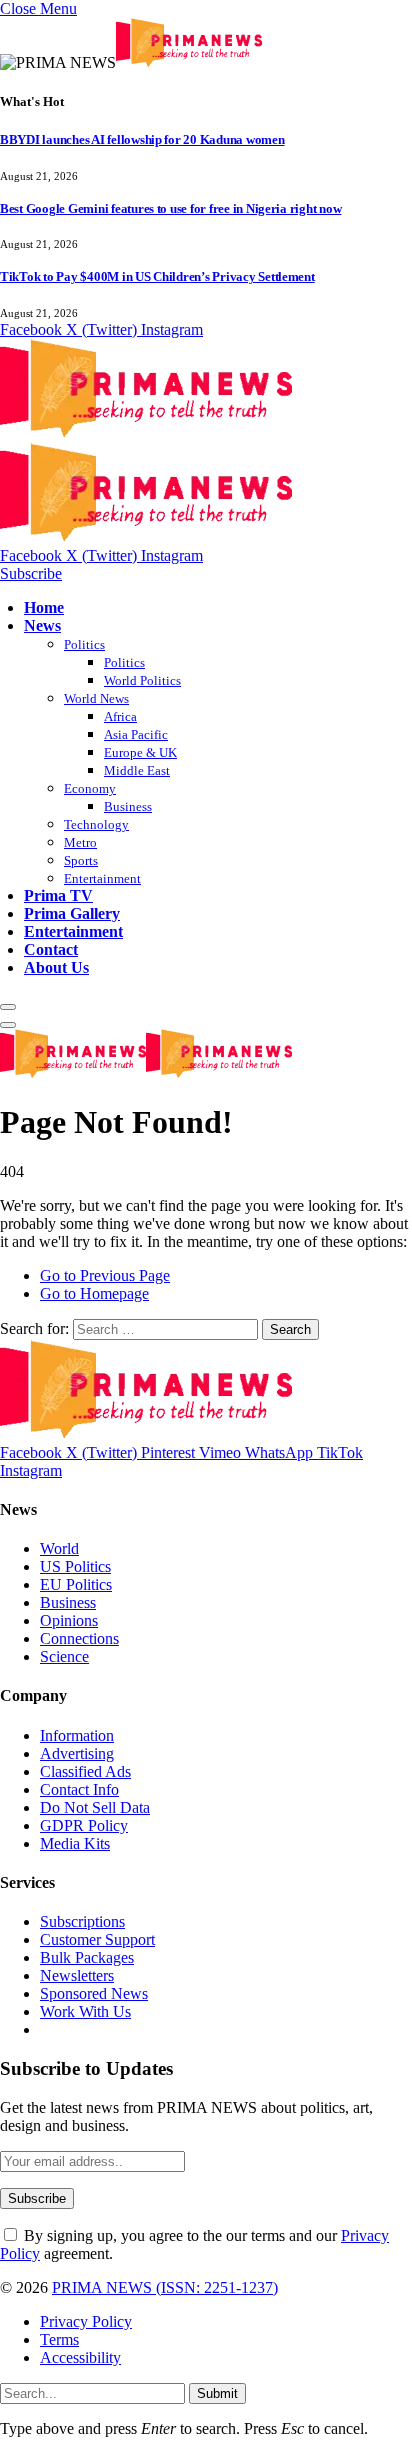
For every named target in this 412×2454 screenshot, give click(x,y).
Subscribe (31, 573)
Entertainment (102, 878)
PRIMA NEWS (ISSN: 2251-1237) (165, 2287)
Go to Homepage (94, 1293)
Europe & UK (140, 752)
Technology (96, 824)
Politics (84, 644)
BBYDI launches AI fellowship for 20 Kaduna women (142, 139)
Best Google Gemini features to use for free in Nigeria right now (170, 208)
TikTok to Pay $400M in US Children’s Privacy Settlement (157, 276)
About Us (56, 967)
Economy (90, 788)
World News (96, 698)
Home (44, 607)
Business (128, 806)
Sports (81, 860)
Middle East (137, 770)
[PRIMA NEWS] (146, 1073)
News (42, 625)
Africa (120, 716)
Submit (217, 2393)
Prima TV (58, 895)
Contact (51, 949)
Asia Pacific (136, 734)
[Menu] (8, 1007)
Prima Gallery (72, 913)
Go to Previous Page (105, 1275)
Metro (80, 842)
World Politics (142, 680)
